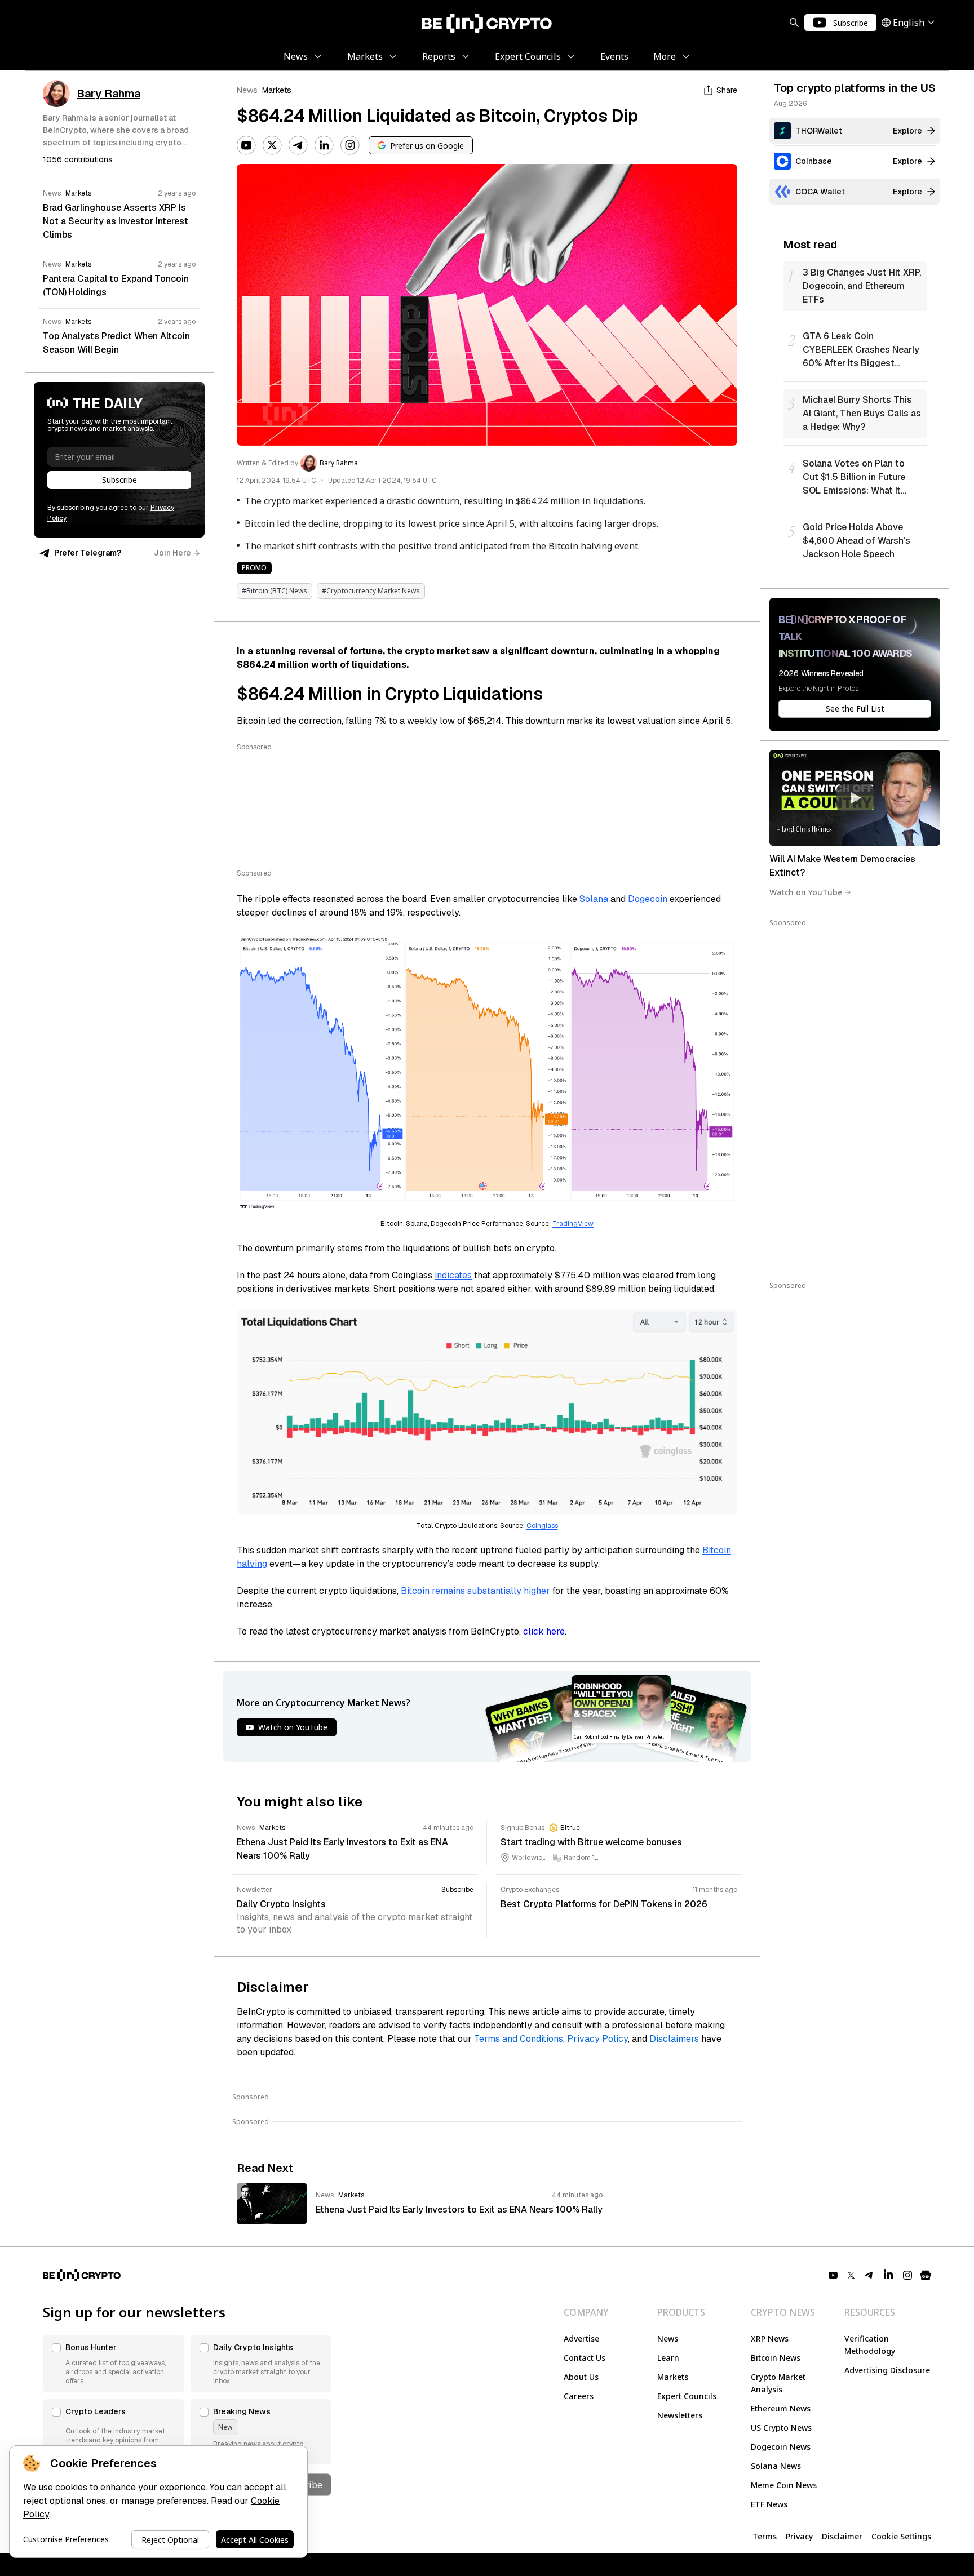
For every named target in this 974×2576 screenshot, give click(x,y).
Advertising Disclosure (887, 2370)
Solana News (776, 2466)
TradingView (573, 1224)
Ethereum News (781, 2408)
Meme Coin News (784, 2485)
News (247, 90)
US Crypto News (781, 2428)
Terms (765, 2536)
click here (544, 1631)
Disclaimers (674, 2039)
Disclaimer (842, 2536)
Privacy (799, 2536)
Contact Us (585, 2358)
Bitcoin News (776, 2358)
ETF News (769, 2504)
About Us (581, 2377)
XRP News (770, 2339)
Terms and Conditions (519, 2039)
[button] (113, 2364)
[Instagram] (350, 145)
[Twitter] (272, 145)
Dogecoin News (781, 2447)
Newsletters (680, 2415)
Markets (277, 90)
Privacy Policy (597, 2039)
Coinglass (542, 1526)
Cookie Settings (901, 2536)
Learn (668, 2358)
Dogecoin (648, 899)
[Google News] (926, 2275)
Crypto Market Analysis (778, 2383)
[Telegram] (298, 145)
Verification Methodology (870, 2345)
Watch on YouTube (806, 892)
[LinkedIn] (324, 145)
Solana (594, 899)
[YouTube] (246, 145)
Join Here (172, 553)
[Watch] (855, 798)
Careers (579, 2396)
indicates (453, 1275)
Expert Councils (687, 2396)
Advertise (581, 2339)
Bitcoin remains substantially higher (475, 1591)
